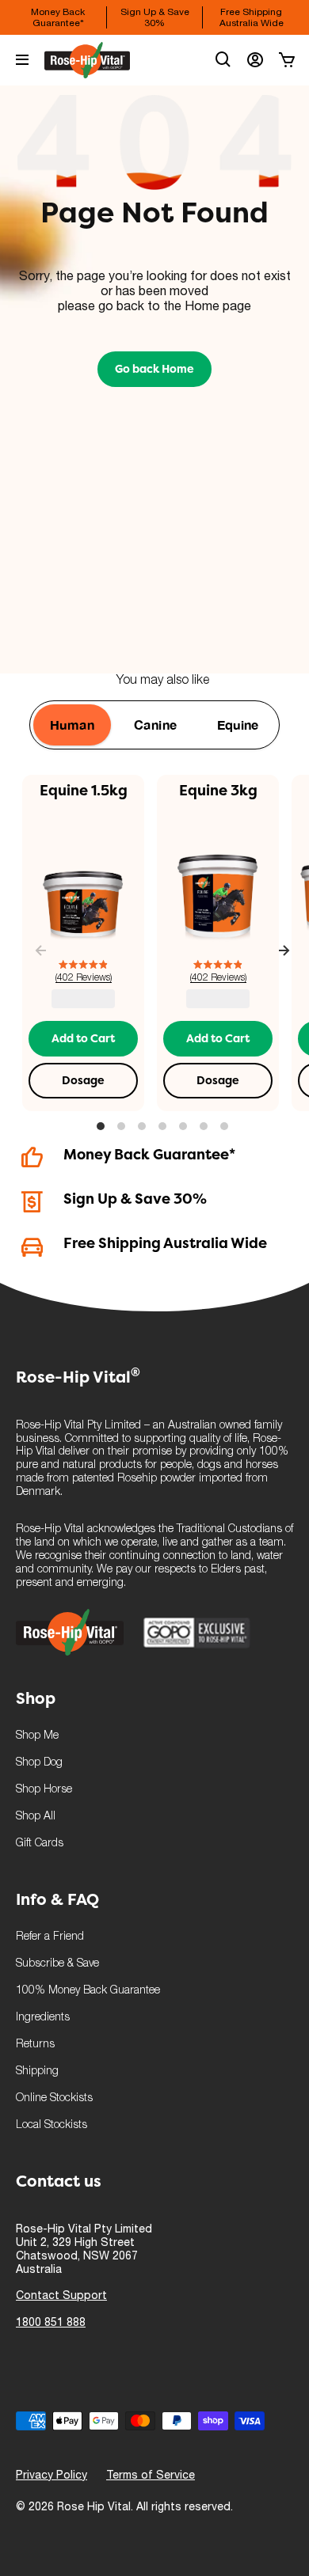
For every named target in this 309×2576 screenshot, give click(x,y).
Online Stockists (54, 2098)
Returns (35, 2045)
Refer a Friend (50, 1937)
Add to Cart (83, 1038)
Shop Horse (44, 1790)
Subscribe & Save (57, 1964)
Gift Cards (40, 1844)
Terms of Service (151, 2475)
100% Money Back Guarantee (88, 1991)
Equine (238, 725)
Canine (155, 725)
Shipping (37, 2071)
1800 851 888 (51, 2322)
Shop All (36, 1817)
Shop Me (37, 1736)
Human (72, 725)
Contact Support (61, 2295)
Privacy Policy (51, 2475)
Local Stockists (51, 2125)
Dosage (83, 1080)
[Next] (284, 952)
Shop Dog (39, 1763)
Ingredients (43, 2018)
